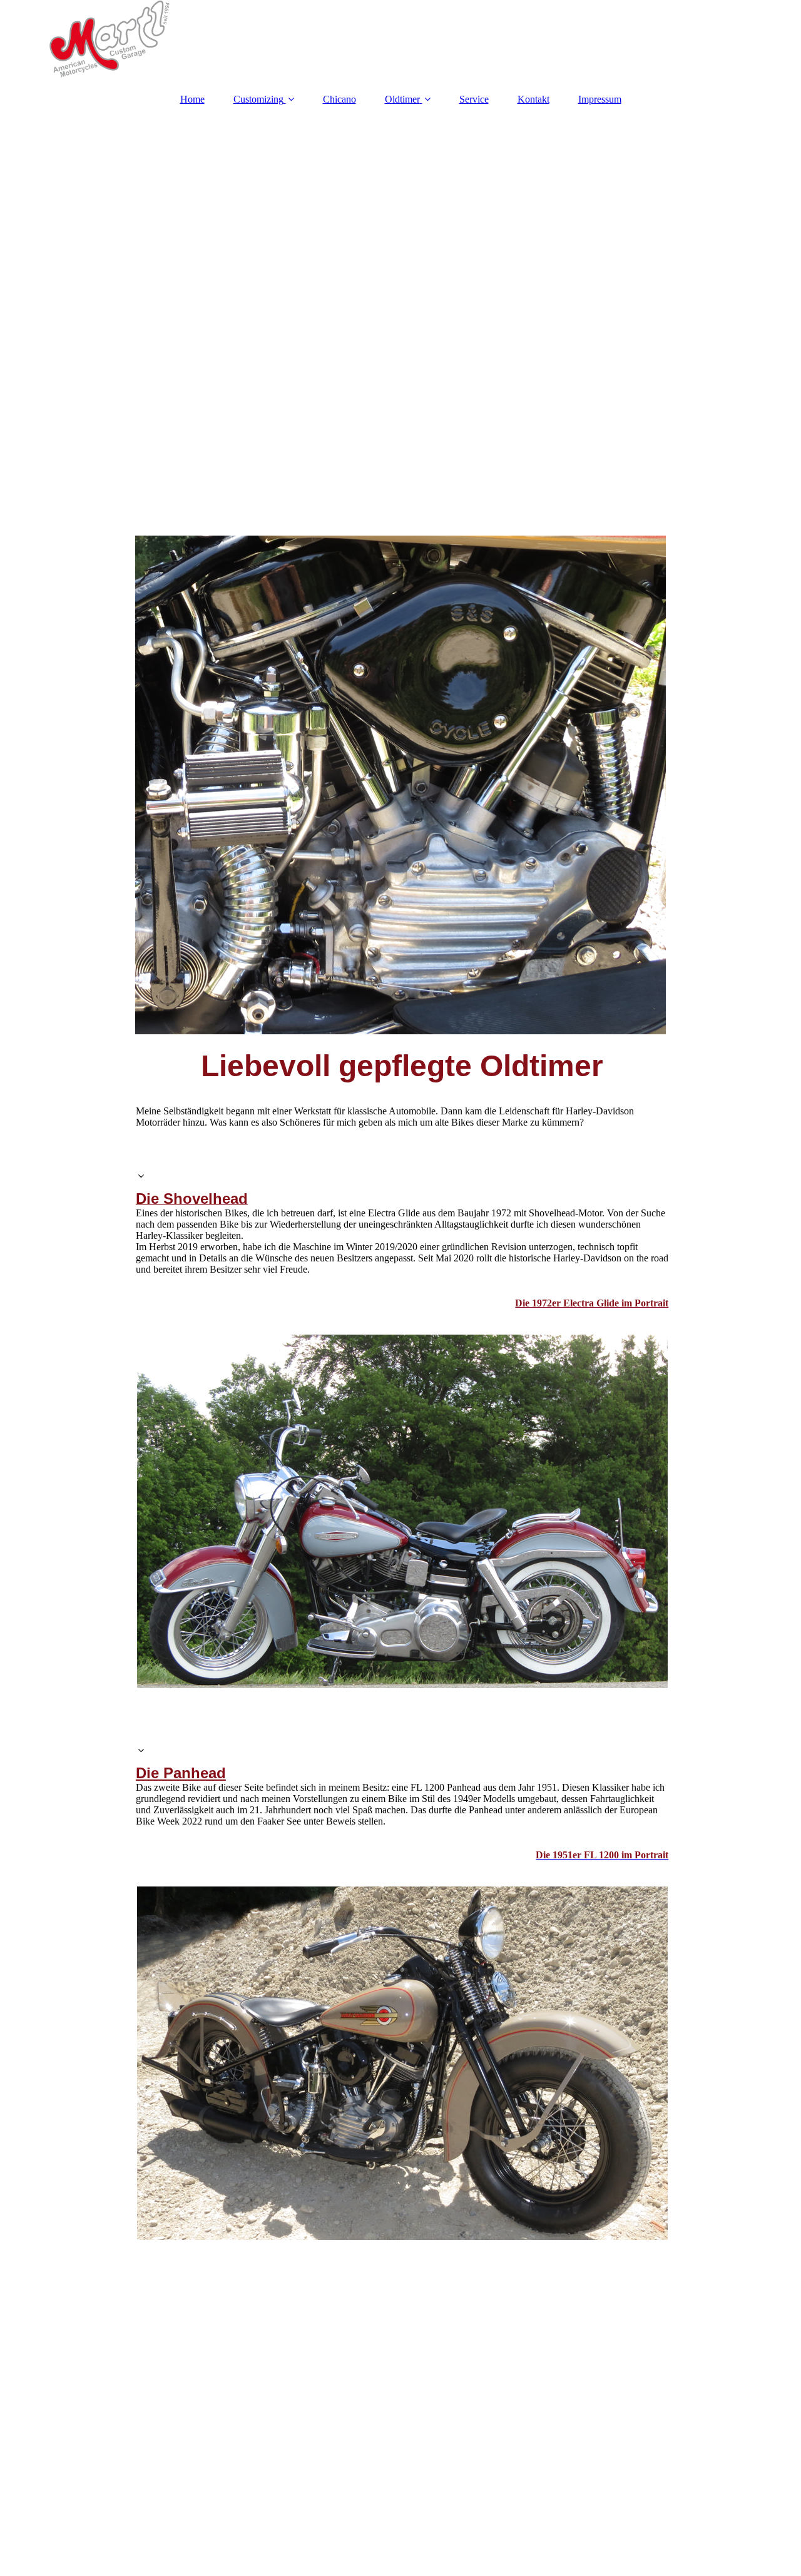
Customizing (258, 99)
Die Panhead (181, 1773)
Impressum (600, 99)
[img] (400, 41)
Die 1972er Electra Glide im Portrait (592, 1303)
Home (192, 99)
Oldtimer (402, 99)
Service (474, 99)
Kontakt (533, 99)
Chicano (339, 99)
